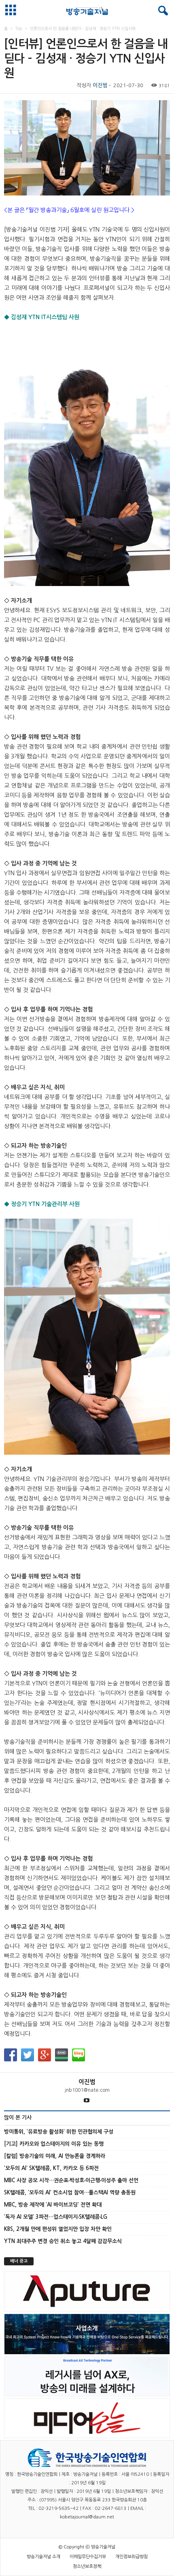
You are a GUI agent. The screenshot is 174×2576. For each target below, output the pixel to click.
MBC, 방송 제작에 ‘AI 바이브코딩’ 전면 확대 (53, 2205)
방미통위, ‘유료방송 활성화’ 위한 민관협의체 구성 (59, 2132)
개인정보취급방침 (132, 2557)
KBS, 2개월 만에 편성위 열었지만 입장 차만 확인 (58, 2229)
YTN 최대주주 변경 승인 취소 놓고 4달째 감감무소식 (63, 2241)
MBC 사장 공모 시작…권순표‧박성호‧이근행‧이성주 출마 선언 (71, 2180)
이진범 (100, 85)
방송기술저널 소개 (43, 2557)
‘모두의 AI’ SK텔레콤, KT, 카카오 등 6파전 (51, 2168)
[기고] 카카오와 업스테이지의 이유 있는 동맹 (54, 2144)
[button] (161, 11)
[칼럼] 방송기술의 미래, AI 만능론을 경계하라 (55, 2156)
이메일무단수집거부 (88, 2557)
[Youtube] (87, 2101)
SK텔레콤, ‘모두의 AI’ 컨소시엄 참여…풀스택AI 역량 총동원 (70, 2193)
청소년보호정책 (87, 2566)
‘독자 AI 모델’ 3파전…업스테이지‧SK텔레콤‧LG (56, 2217)
